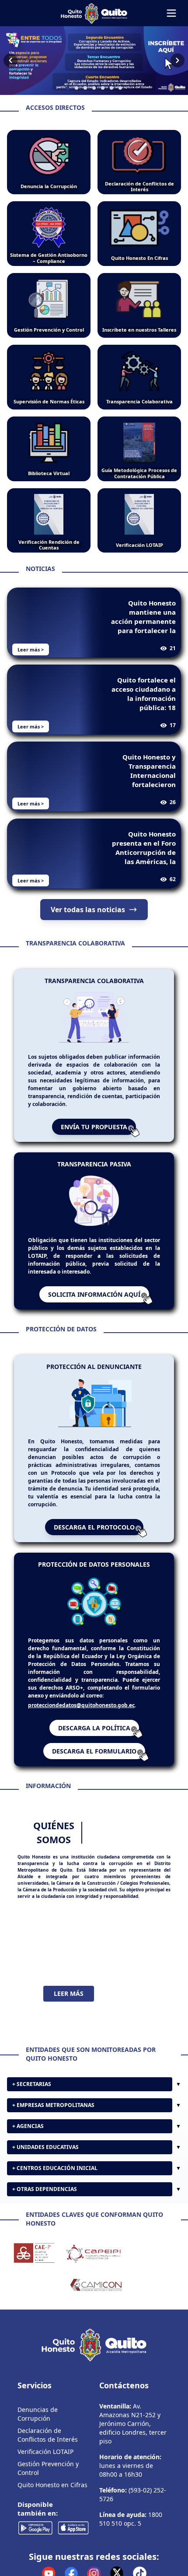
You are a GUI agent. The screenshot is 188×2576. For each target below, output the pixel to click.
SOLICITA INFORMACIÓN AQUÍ (94, 1294)
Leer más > (31, 649)
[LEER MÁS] (94, 1943)
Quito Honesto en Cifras (52, 2489)
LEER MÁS (69, 1993)
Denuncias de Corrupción (38, 2418)
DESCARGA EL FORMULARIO (94, 1751)
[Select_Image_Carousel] (68, 88)
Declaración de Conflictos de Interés (48, 2439)
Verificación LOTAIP (45, 2456)
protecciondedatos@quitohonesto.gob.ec (81, 1705)
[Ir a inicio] (94, 13)
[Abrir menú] (171, 13)
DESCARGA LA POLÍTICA (94, 1728)
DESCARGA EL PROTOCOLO (94, 1527)
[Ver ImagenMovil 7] (94, 61)
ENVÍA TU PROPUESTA (94, 1127)
